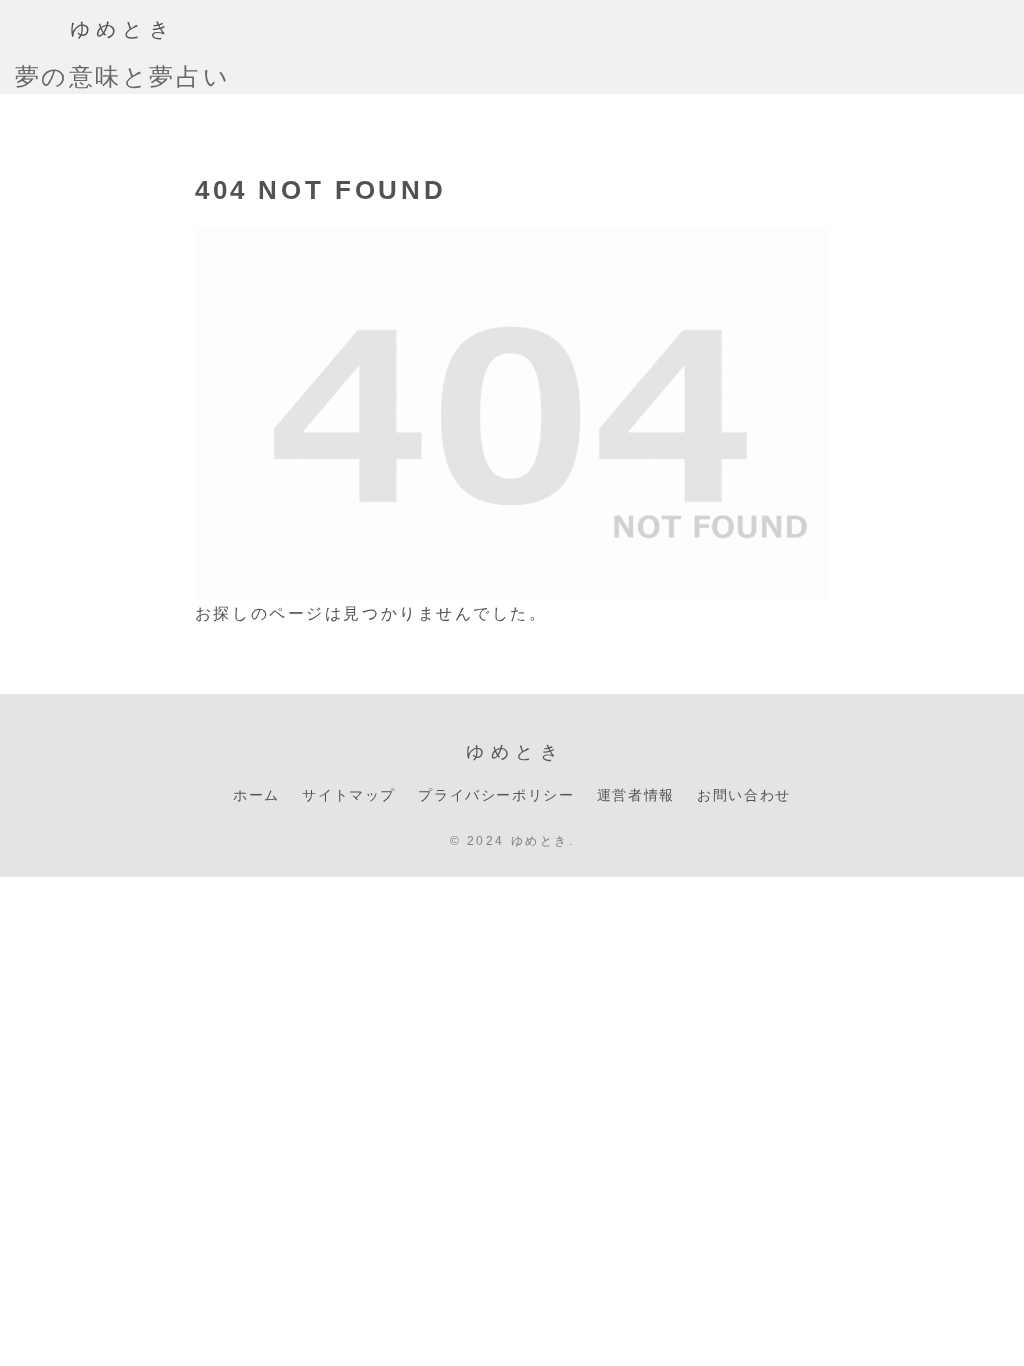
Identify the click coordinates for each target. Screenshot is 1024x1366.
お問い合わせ (744, 794)
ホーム (256, 794)
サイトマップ (349, 794)
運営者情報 (636, 794)
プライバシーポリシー (496, 794)
